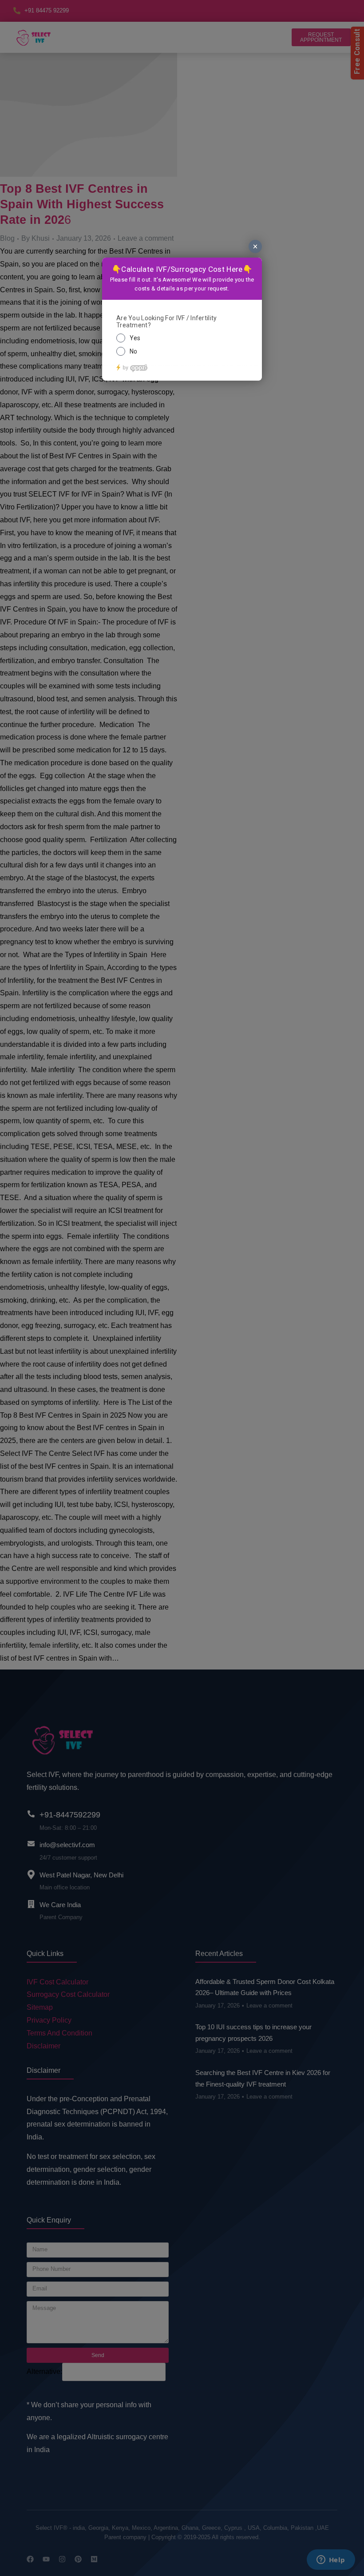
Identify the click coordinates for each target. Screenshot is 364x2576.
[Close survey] (255, 246)
